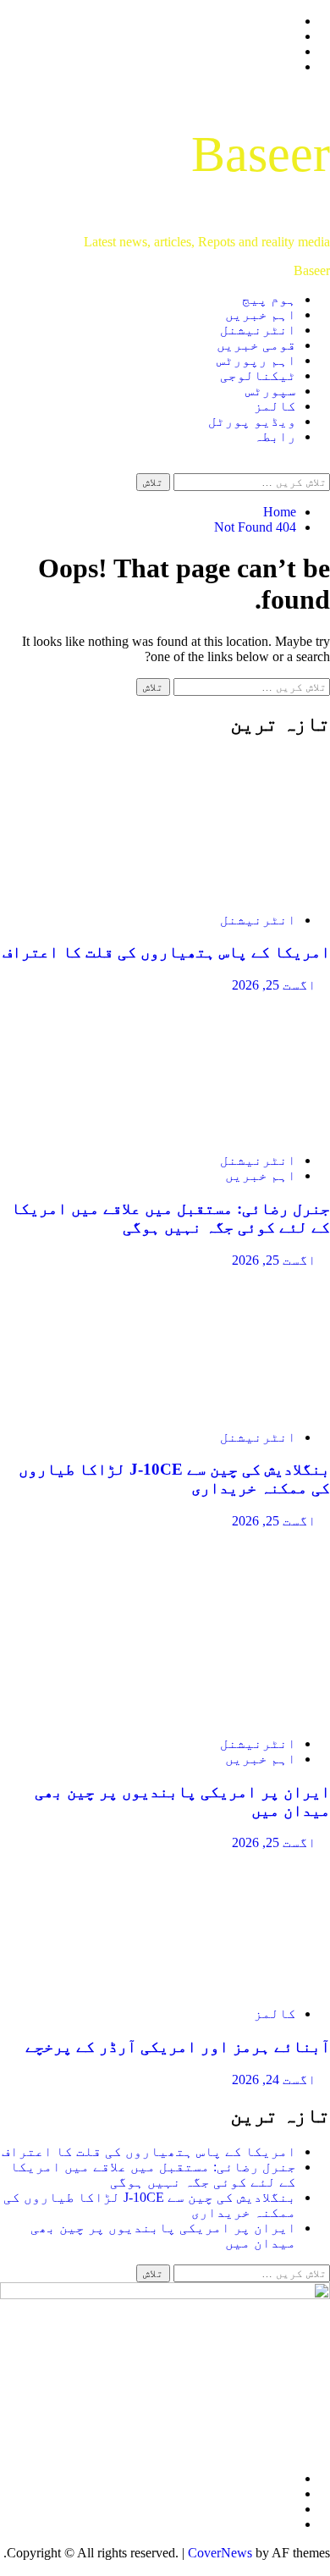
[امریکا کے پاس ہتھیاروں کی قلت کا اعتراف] (203, 891)
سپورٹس (271, 391)
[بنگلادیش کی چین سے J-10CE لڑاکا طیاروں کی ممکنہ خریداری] (203, 1408)
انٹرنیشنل (258, 330)
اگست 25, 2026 (274, 985)
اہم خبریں (261, 314)
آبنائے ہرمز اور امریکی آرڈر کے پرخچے (178, 2046)
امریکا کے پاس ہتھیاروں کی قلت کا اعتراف (166, 952)
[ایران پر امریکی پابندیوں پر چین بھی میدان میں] (203, 1715)
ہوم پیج (269, 299)
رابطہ (275, 436)
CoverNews (220, 2553)
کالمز (275, 406)
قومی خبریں (256, 345)
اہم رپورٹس (256, 360)
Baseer (261, 154)
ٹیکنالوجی (258, 375)
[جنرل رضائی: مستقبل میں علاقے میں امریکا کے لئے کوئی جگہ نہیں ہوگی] (203, 1131)
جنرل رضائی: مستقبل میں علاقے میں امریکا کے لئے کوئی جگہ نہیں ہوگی (170, 1218)
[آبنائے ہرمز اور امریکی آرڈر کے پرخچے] (203, 1985)
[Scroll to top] (325, 2568)
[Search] (325, 465)
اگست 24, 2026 (274, 2080)
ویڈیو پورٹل (252, 421)
